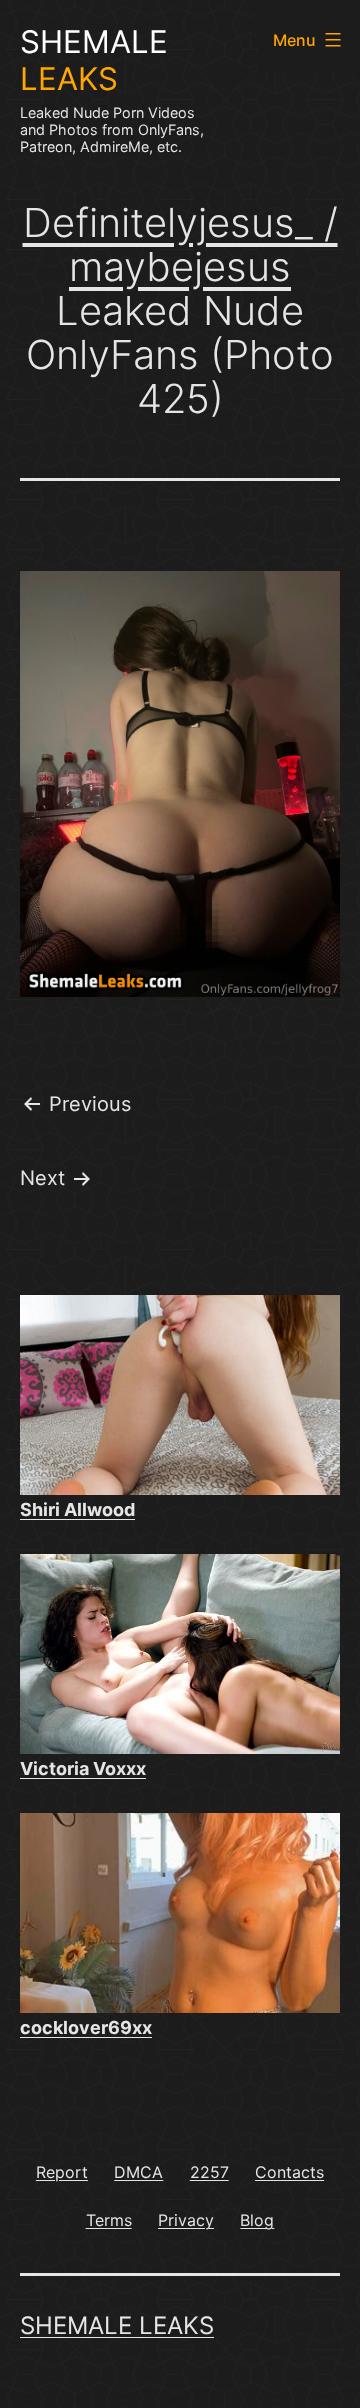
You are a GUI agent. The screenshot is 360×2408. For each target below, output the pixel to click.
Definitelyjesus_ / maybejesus (180, 244)
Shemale (94, 60)
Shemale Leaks (117, 2325)
